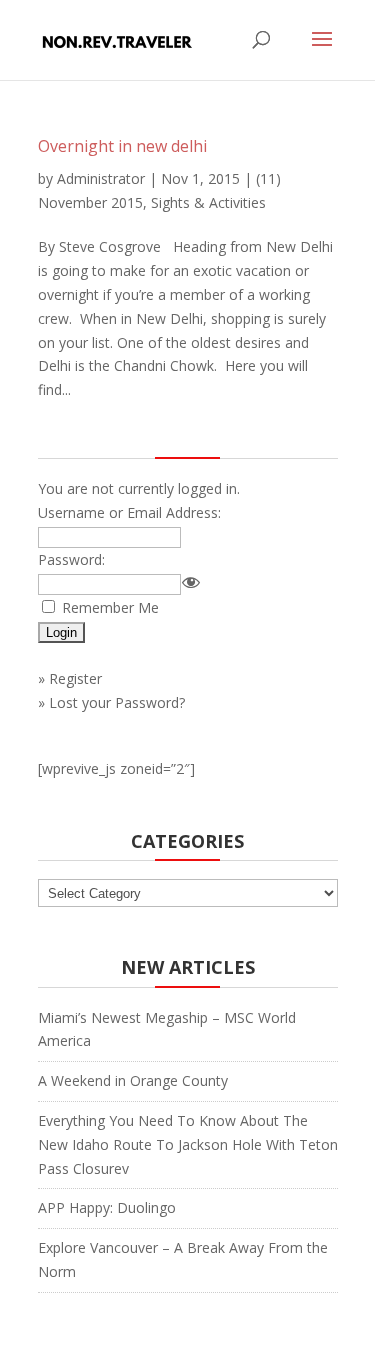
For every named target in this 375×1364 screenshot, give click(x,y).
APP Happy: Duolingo (107, 1207)
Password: (71, 559)
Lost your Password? (117, 702)
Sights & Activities (208, 202)
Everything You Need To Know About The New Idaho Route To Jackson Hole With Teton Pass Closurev (188, 1144)
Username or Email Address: (129, 512)
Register (75, 678)
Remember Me (110, 607)
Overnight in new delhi (122, 146)
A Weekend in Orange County (133, 1080)
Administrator (101, 178)
